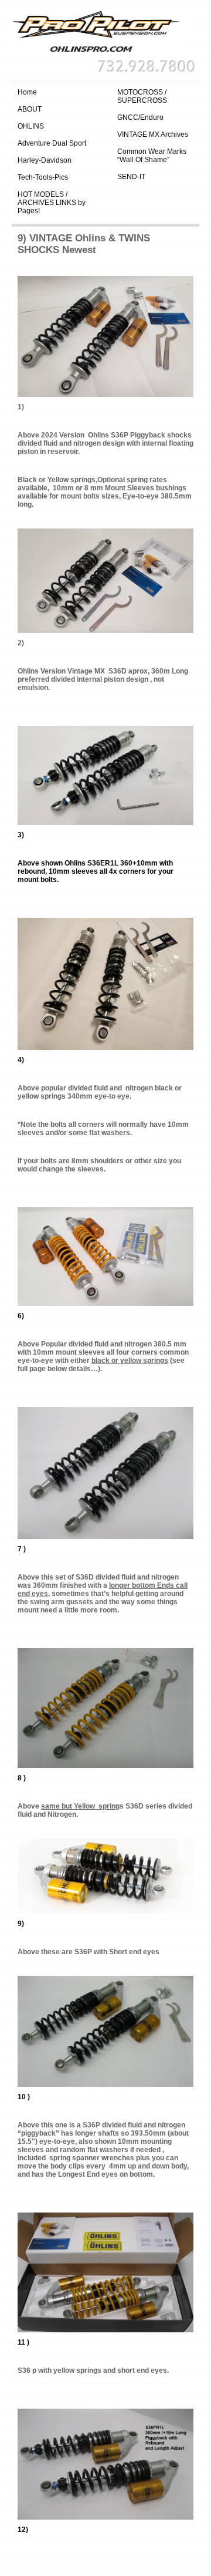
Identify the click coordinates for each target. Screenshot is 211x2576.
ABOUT (30, 109)
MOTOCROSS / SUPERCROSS (142, 96)
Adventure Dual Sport (52, 143)
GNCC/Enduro (140, 117)
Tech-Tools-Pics (43, 177)
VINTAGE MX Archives (153, 134)
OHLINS (31, 126)
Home (27, 92)
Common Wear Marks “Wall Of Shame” (152, 156)
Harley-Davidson (45, 160)
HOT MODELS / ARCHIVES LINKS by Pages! (52, 203)
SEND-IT (131, 177)
